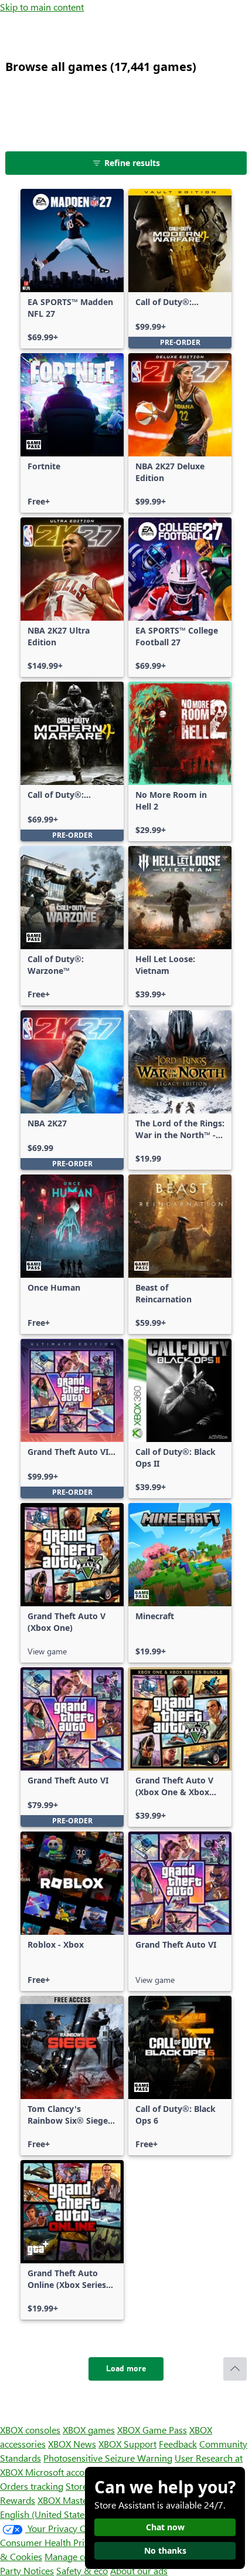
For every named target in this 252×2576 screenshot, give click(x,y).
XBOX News (72, 2444)
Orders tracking (32, 2486)
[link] (72, 269)
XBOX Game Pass (152, 2430)
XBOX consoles (30, 2430)
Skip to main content (42, 7)
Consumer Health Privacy (51, 2542)
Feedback (178, 2444)
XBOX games (89, 2430)
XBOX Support (127, 2444)
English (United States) (46, 2514)
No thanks (165, 2550)
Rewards (18, 2500)
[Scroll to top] (235, 2369)
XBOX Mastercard (73, 2500)
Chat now (165, 2527)
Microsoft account (62, 2472)
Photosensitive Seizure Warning (108, 2458)
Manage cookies (77, 2556)
